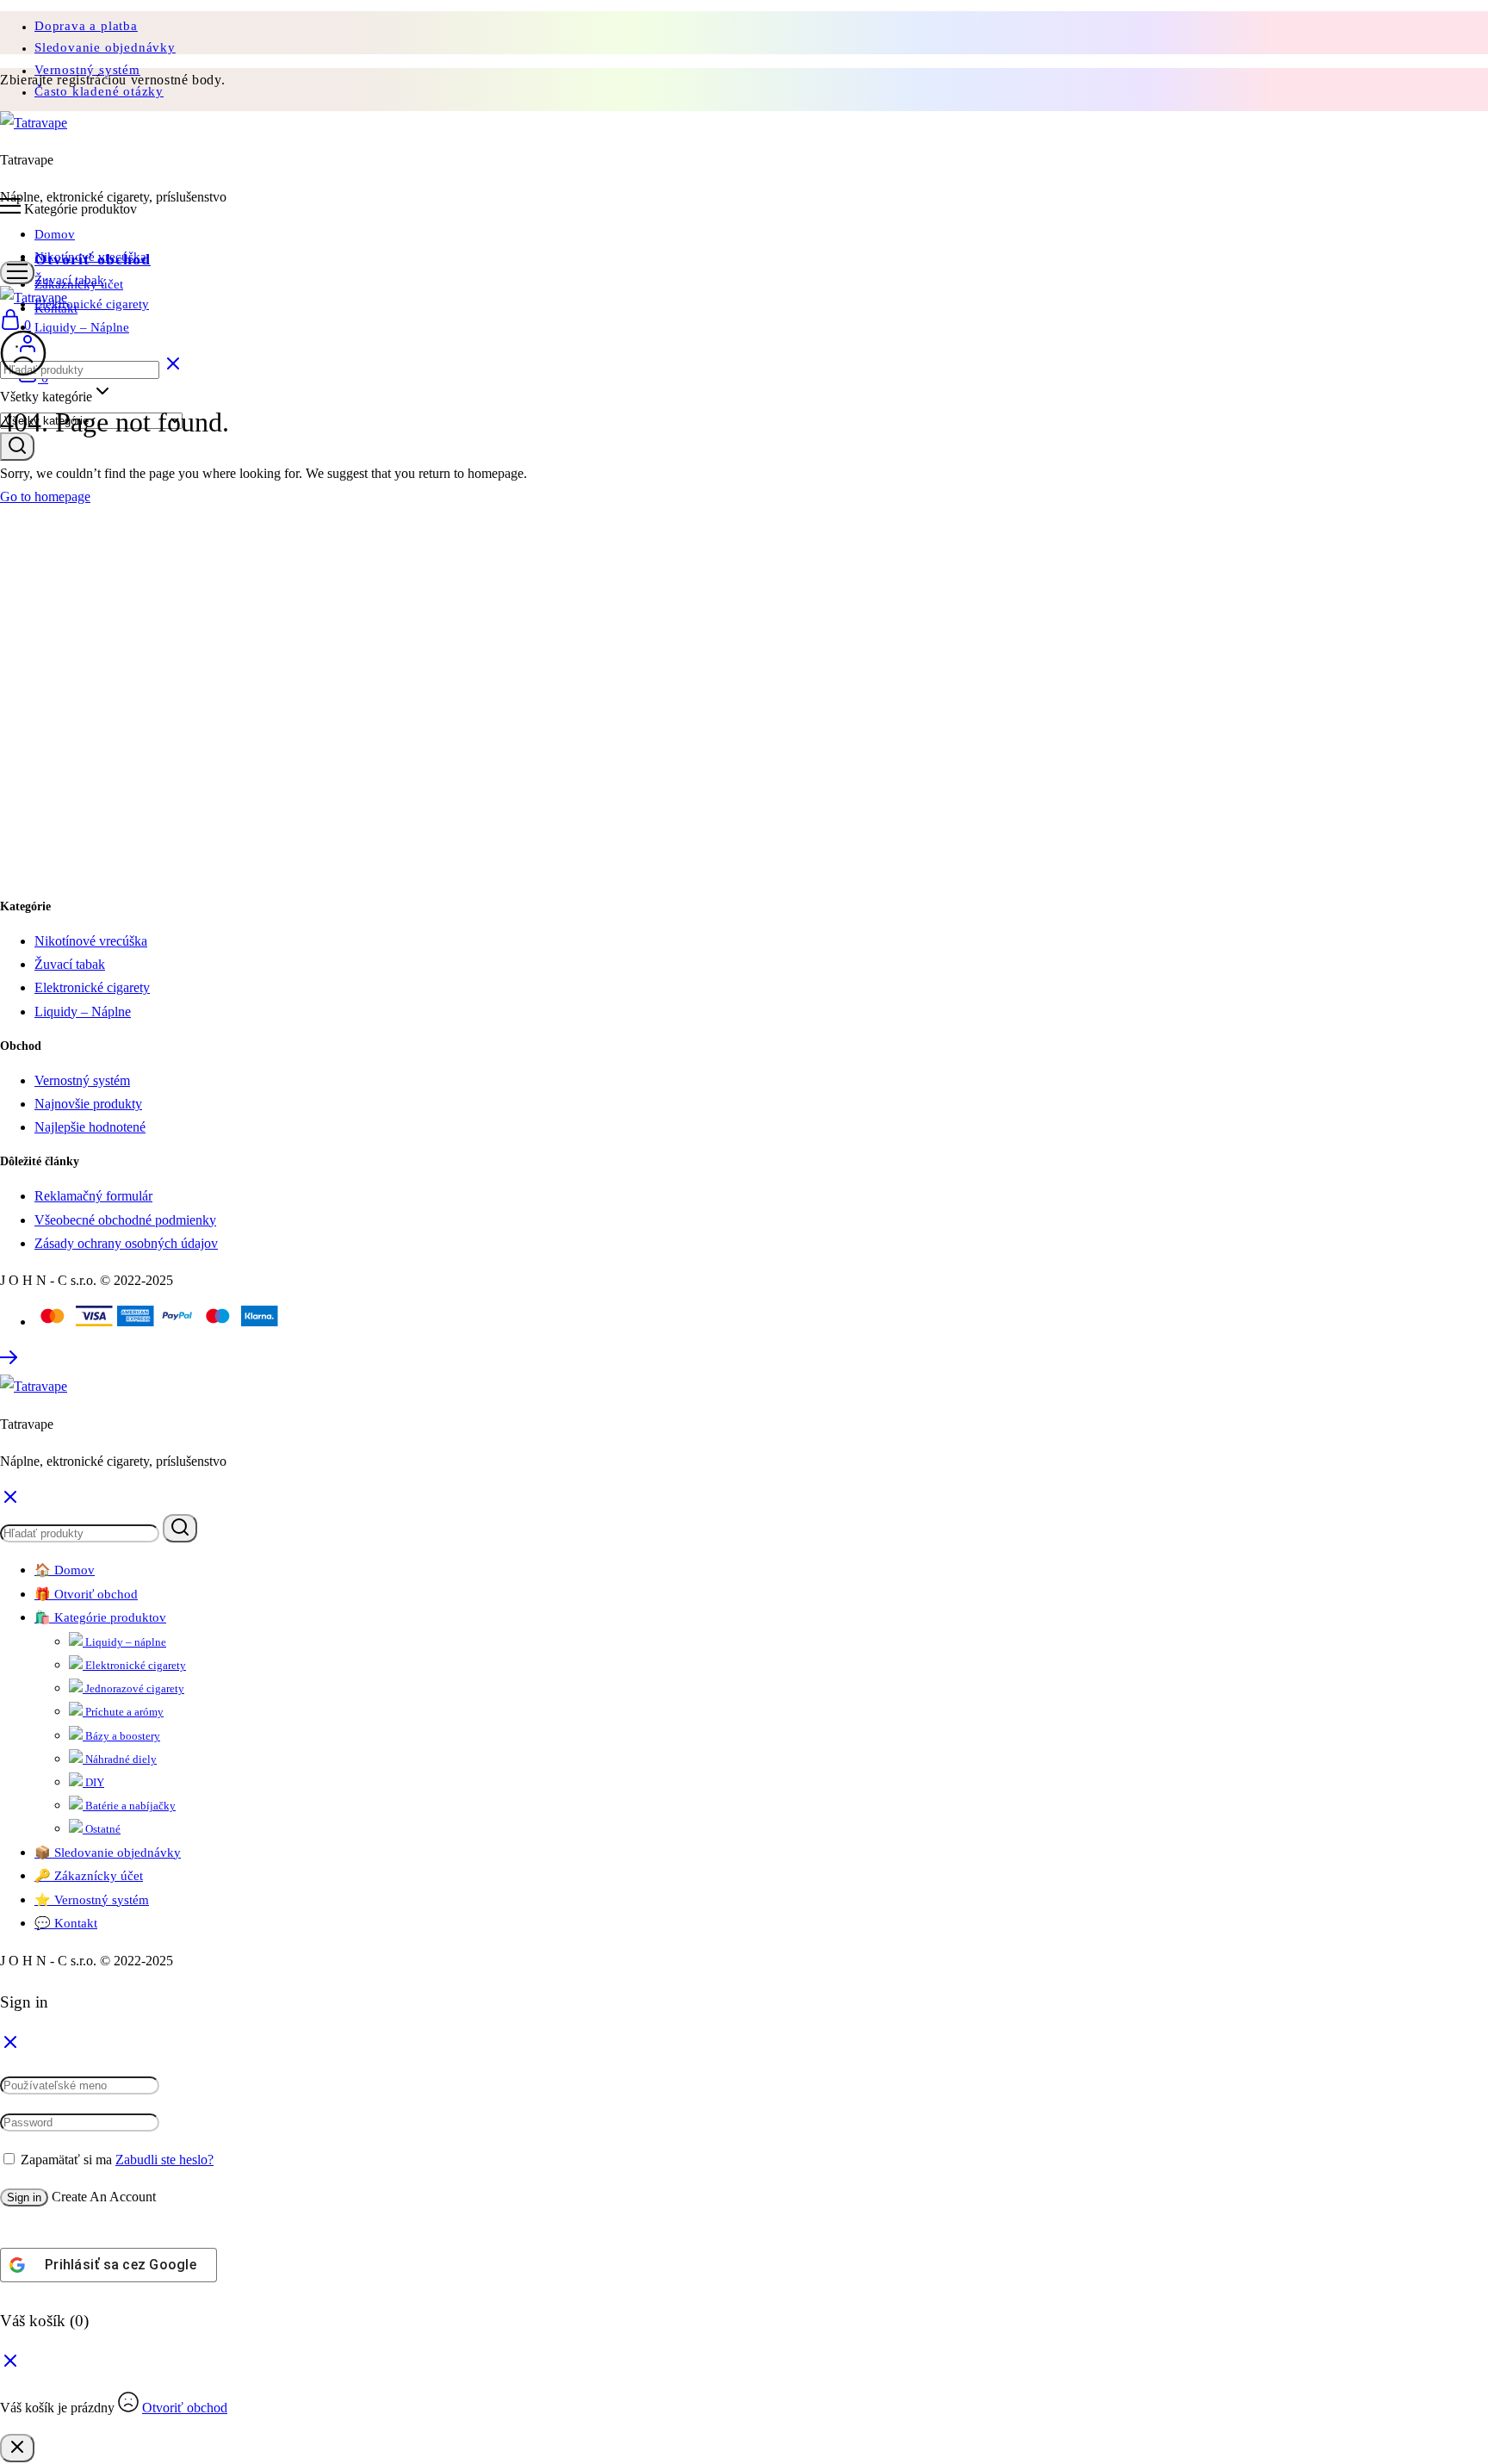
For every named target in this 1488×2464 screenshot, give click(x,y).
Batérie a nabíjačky (129, 1806)
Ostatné (102, 1829)
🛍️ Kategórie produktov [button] (100, 1617)
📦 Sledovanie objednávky (108, 1853)
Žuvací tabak (69, 280)
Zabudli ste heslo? (164, 2160)
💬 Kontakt (66, 1923)
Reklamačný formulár (93, 1196)
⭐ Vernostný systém (92, 1900)
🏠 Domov (65, 1570)
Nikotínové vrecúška (90, 257)
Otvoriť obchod (185, 2408)
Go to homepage (45, 497)
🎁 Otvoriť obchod (86, 1594)
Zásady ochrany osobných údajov (126, 1243)
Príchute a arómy (123, 1712)
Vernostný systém (82, 1080)
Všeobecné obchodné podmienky (125, 1220)
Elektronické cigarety (92, 304)
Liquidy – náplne (124, 1642)
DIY (93, 1782)
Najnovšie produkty (88, 1104)
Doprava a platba (86, 26)
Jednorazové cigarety (133, 1688)
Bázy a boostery (121, 1736)
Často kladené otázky (99, 91)
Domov (55, 234)
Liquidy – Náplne (82, 327)
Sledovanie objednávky (105, 47)
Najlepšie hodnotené (90, 1127)
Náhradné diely (120, 1759)
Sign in (24, 2197)
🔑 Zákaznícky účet (89, 1876)
